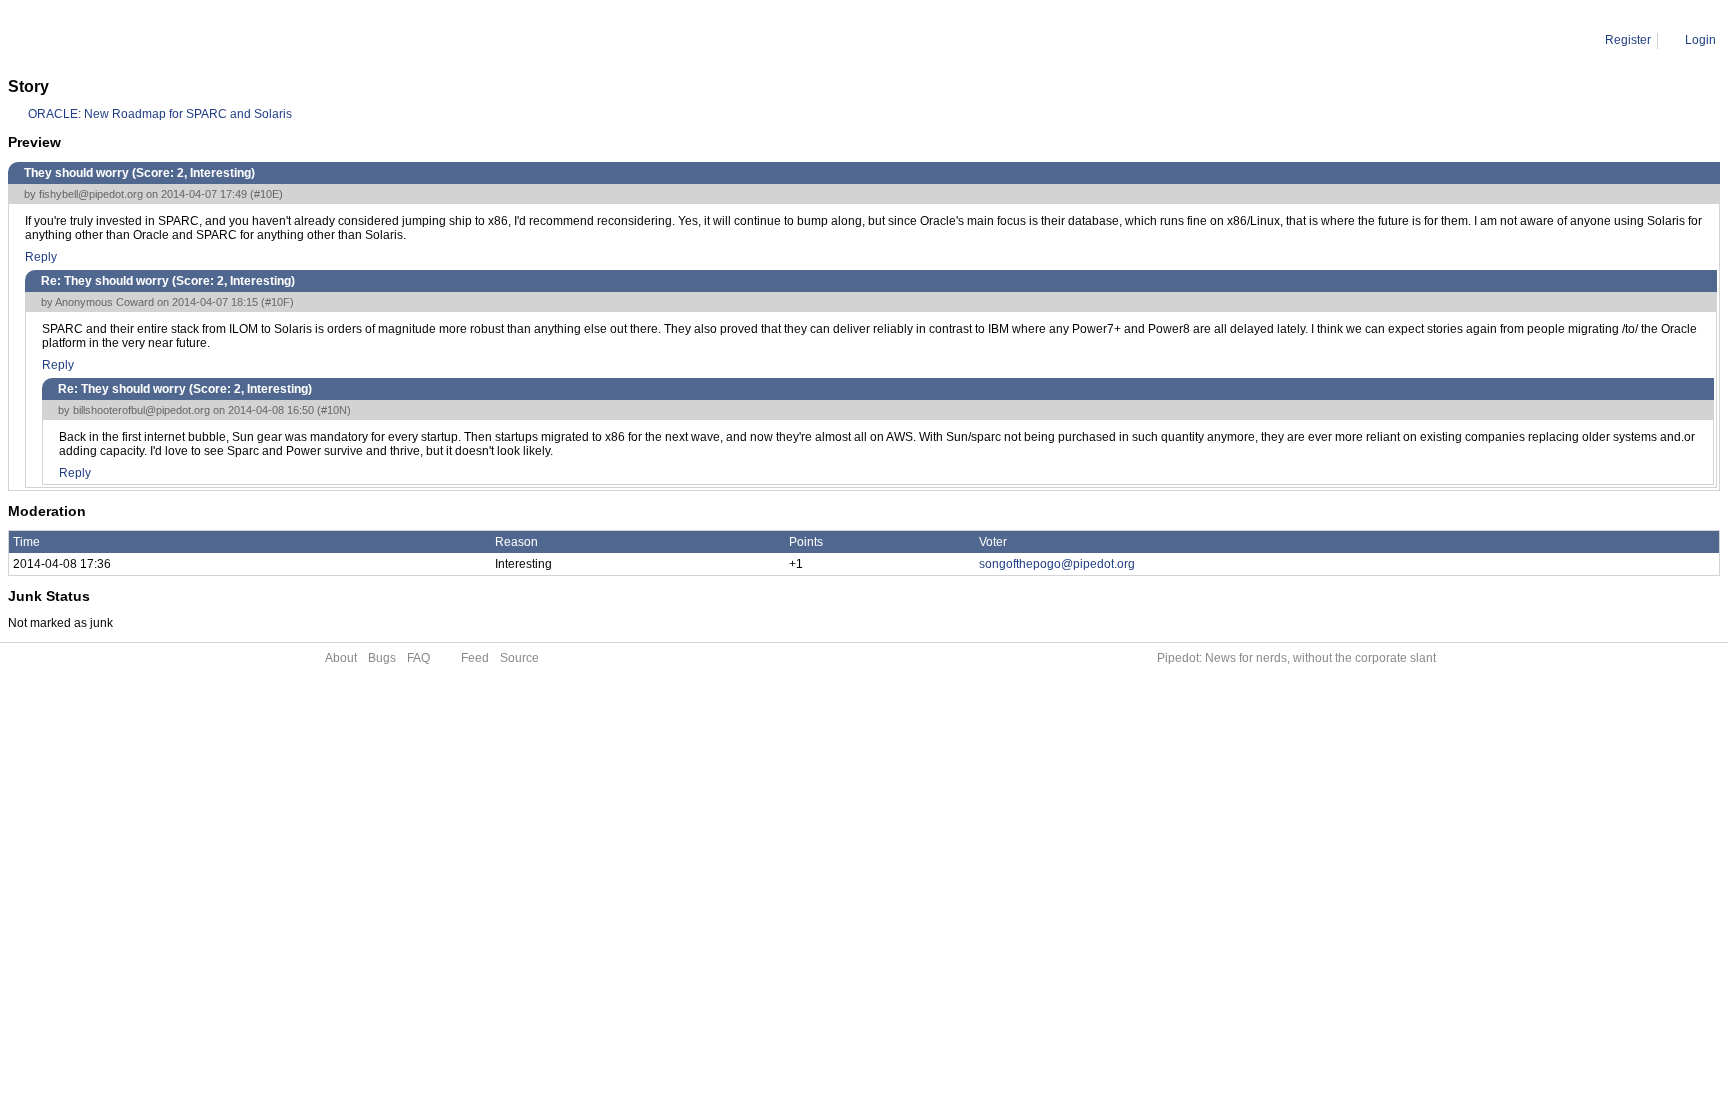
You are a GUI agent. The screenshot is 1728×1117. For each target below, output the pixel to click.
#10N (334, 410)
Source (519, 658)
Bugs (382, 658)
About (341, 658)
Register (1628, 40)
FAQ (418, 658)
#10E (266, 194)
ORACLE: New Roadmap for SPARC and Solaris (160, 114)
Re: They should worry (212, 40)
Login (1700, 40)
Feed (475, 658)
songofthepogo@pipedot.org (1057, 564)
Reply (41, 257)
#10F (277, 302)
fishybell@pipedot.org (91, 194)
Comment (110, 40)
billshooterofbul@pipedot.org (141, 410)
